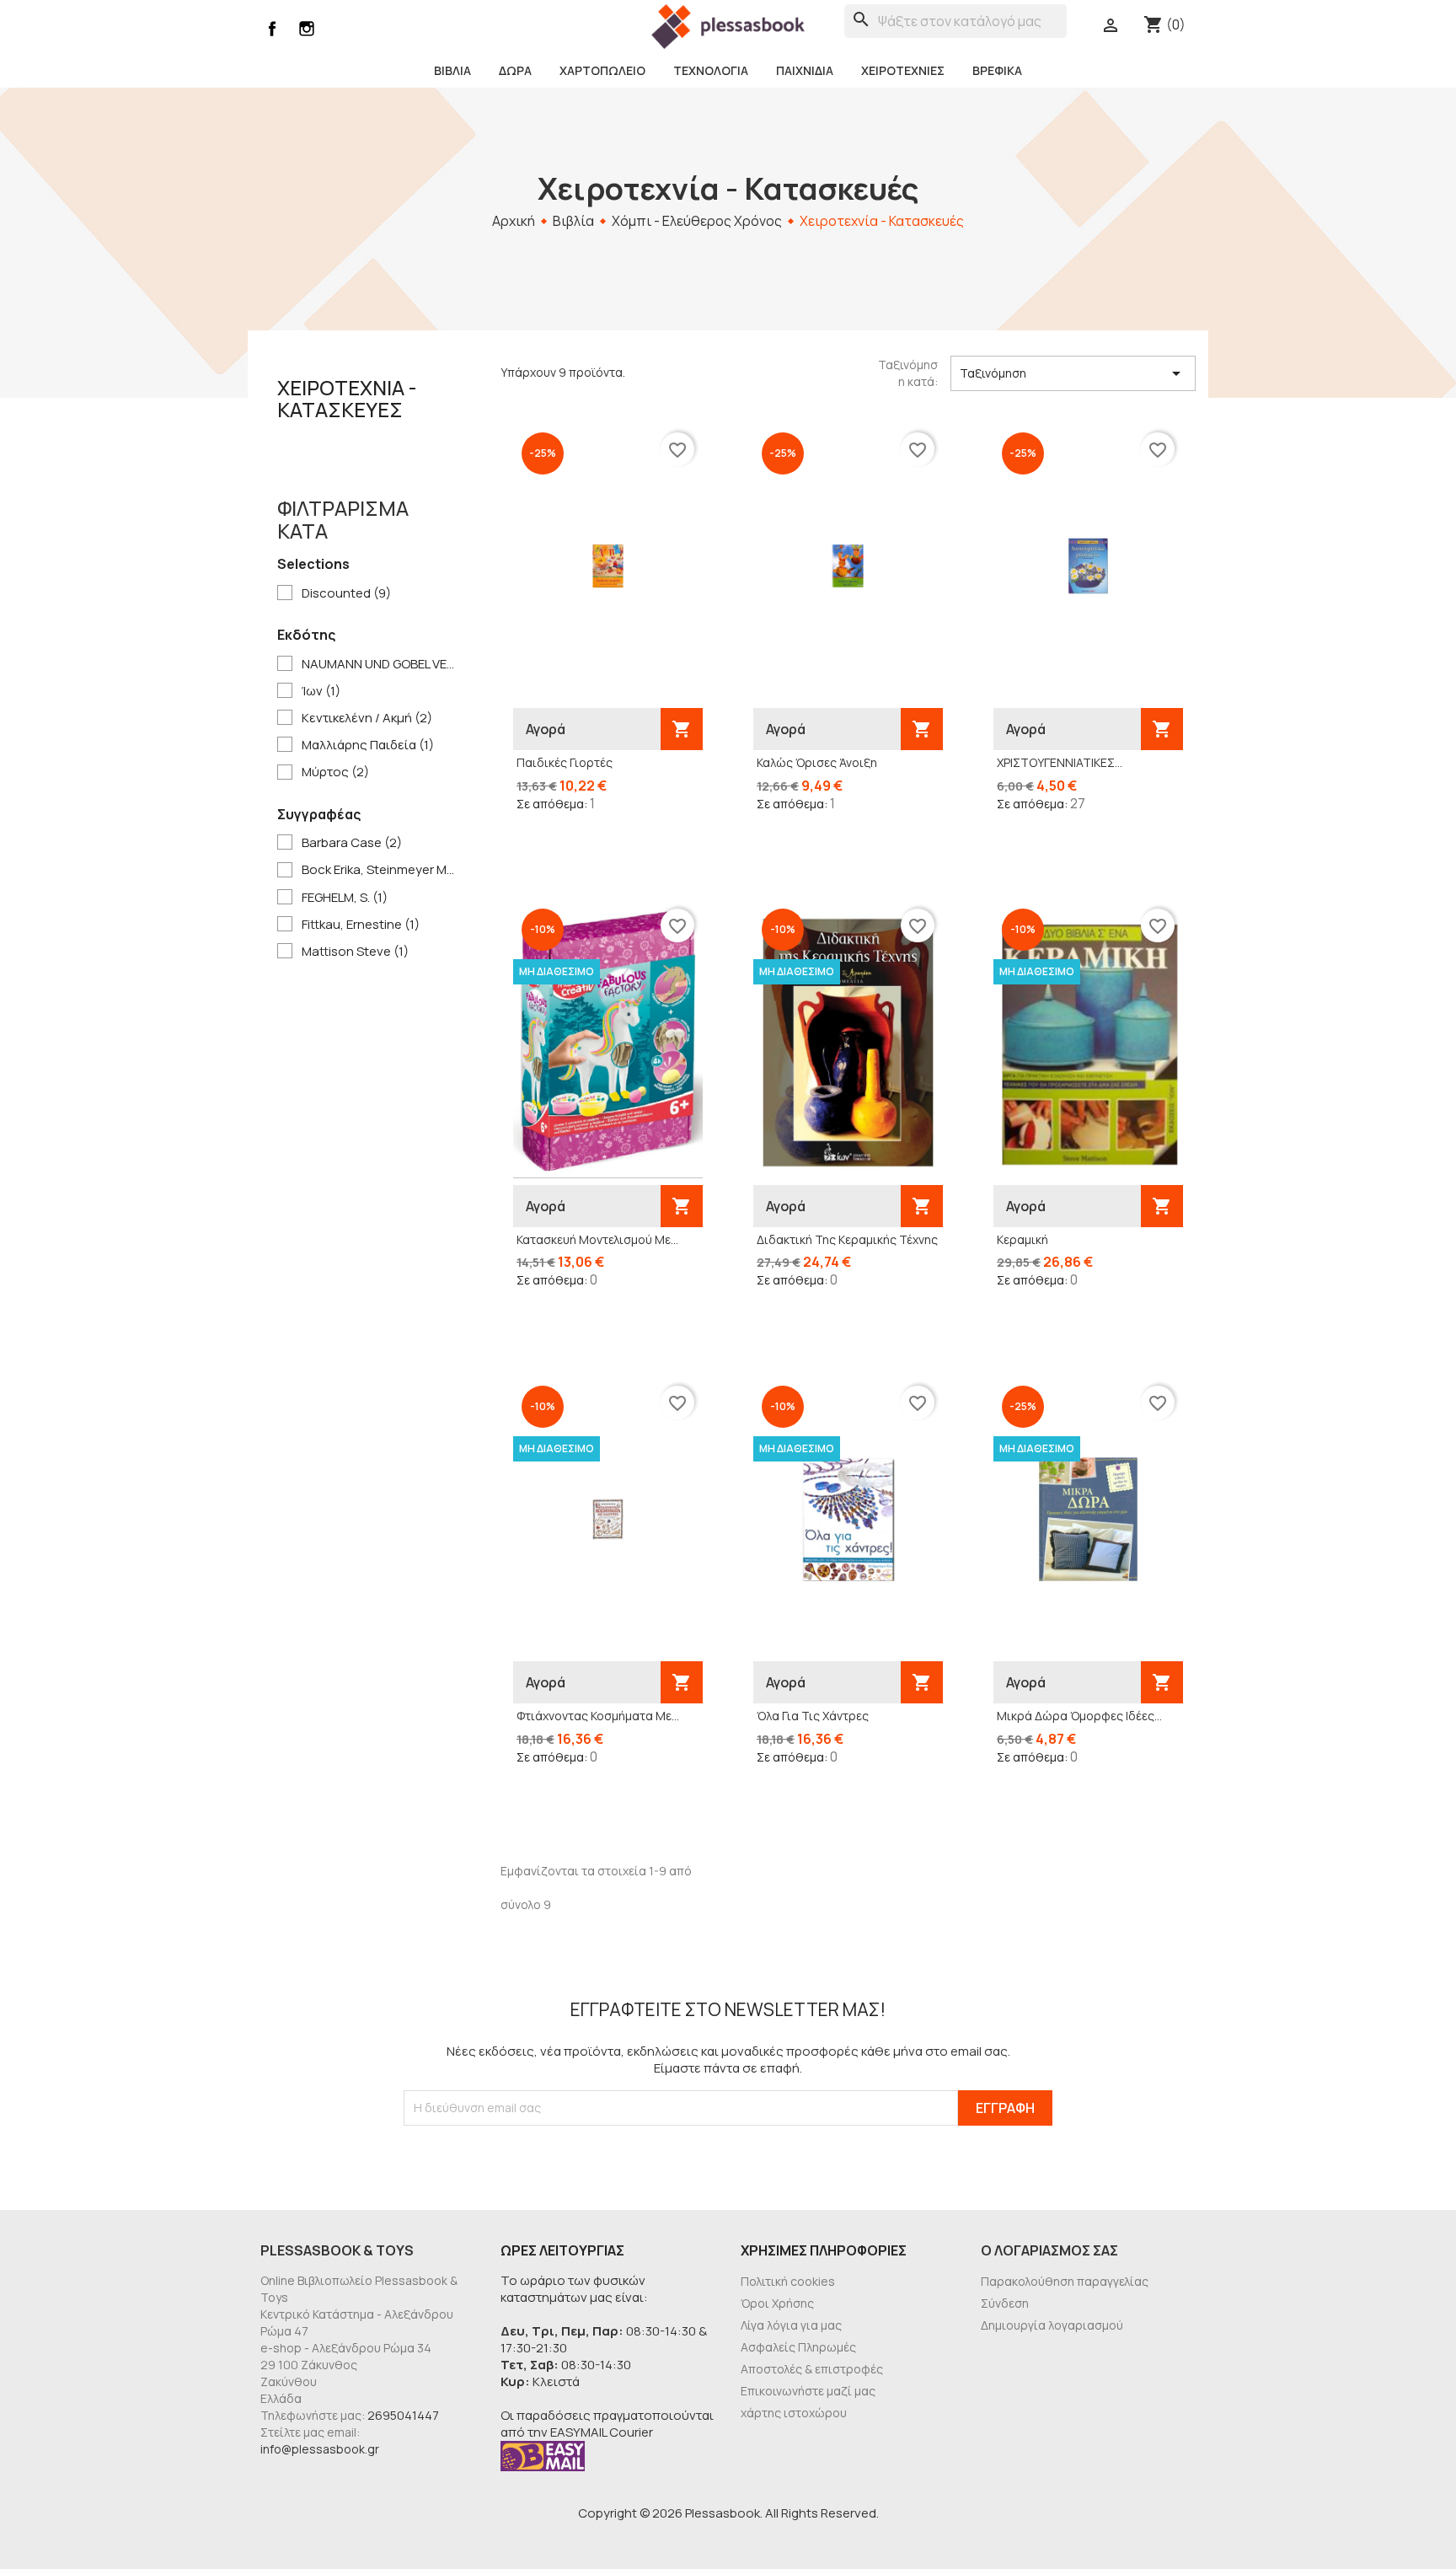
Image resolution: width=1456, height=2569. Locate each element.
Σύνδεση (1005, 2303)
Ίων (321, 691)
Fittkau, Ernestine (361, 925)
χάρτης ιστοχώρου (794, 2413)
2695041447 (403, 2415)
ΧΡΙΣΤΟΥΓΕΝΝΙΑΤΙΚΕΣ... (1060, 762)
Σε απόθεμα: (552, 804)
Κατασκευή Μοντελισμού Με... (597, 1239)
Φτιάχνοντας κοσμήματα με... (598, 1716)
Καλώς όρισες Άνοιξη (817, 762)
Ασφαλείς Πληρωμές (798, 2347)
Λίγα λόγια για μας (791, 2325)
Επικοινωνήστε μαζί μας (808, 2391)
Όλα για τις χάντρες (813, 1716)
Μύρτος (335, 772)
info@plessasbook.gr (320, 2449)
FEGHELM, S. (345, 898)
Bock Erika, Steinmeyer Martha (380, 870)
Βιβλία (452, 70)
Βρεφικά (997, 70)
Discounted (346, 593)
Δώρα (515, 70)
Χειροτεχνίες (903, 70)
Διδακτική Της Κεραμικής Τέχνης (847, 1239)
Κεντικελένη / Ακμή (367, 718)
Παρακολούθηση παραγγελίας (1065, 2281)
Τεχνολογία (711, 70)
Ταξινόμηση (1073, 373)
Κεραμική (1022, 1239)
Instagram (307, 29)
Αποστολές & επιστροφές (812, 2369)
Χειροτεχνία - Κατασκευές (347, 398)
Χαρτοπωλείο (602, 70)
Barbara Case (352, 843)
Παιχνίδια (805, 70)
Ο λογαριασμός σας (1049, 2250)
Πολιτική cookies (788, 2281)
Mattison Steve (355, 952)
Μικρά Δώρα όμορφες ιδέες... (1079, 1716)
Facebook (272, 29)
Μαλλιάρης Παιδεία (368, 745)
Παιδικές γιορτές (565, 762)
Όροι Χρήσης (777, 2303)
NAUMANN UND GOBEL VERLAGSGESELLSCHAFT (380, 664)
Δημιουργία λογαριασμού (1052, 2325)
